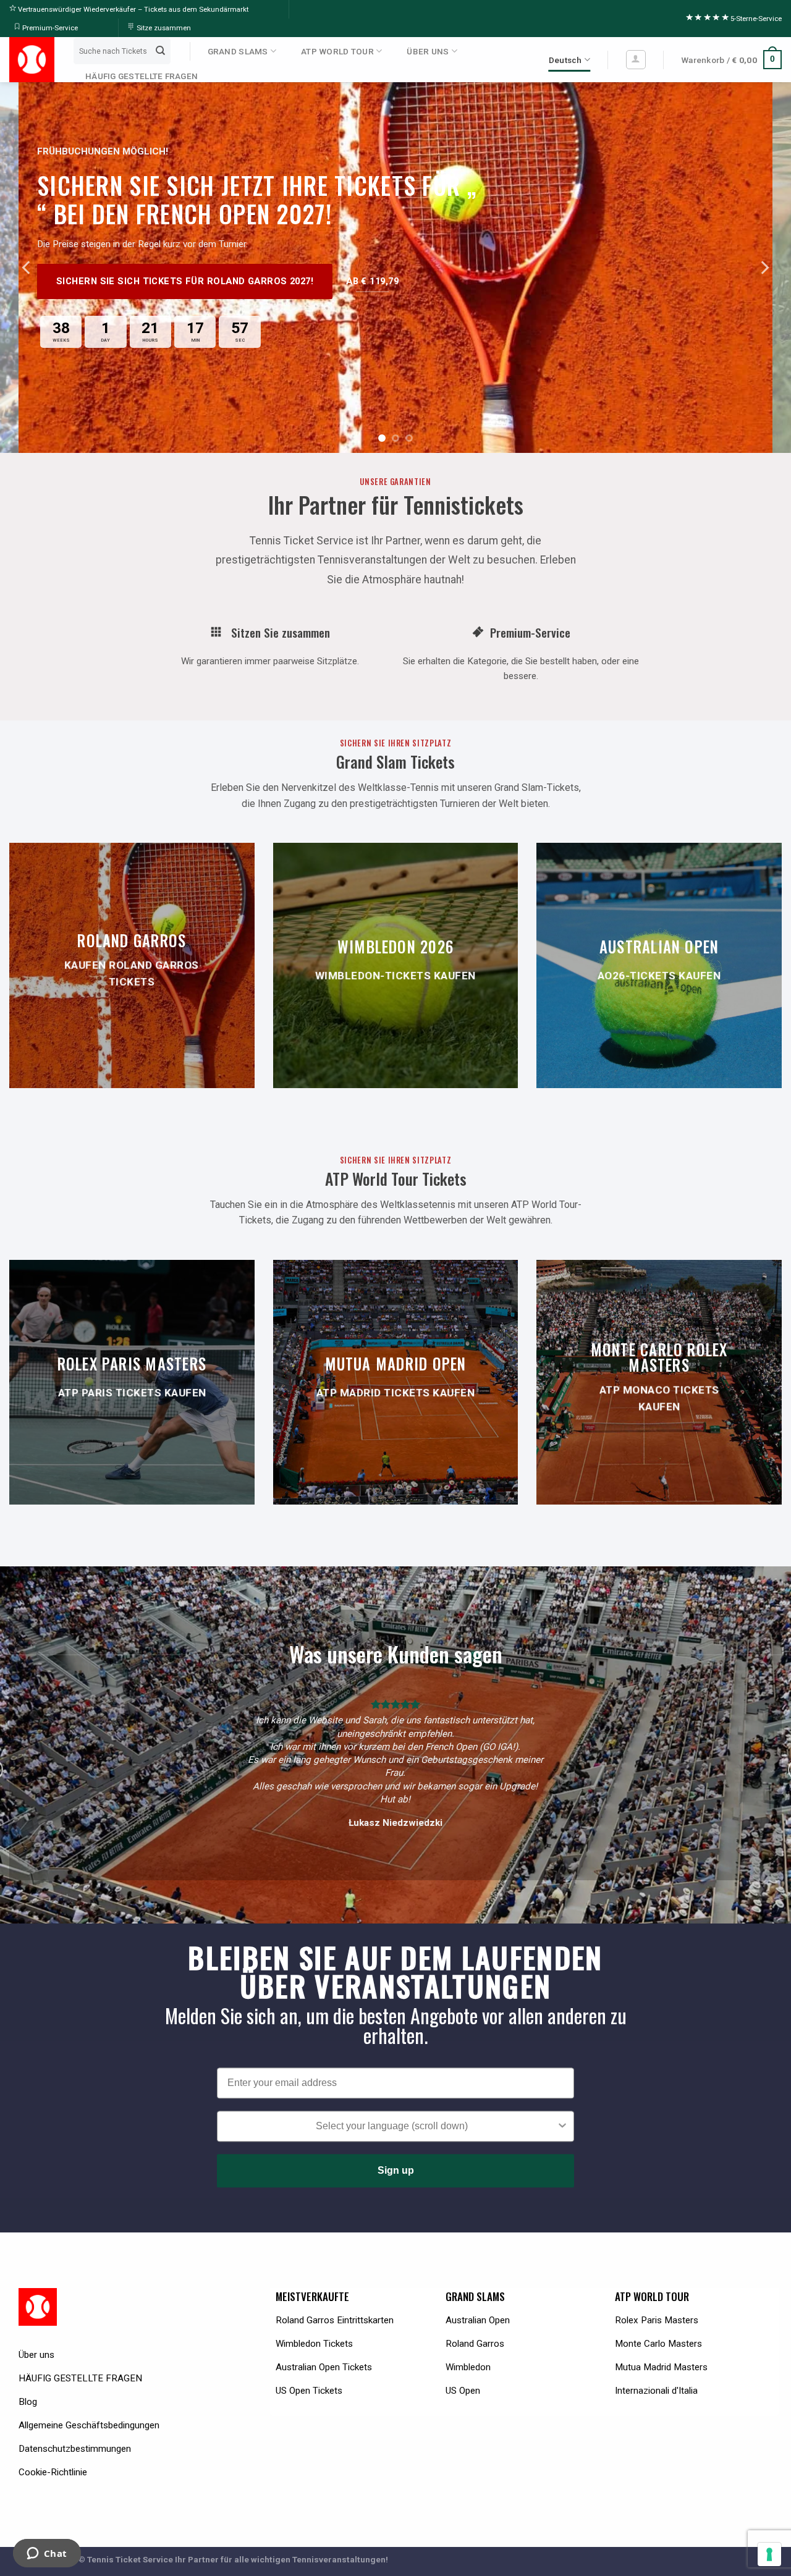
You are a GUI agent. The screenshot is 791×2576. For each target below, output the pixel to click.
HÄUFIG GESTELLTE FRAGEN (142, 76)
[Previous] (27, 268)
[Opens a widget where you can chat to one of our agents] (47, 2554)
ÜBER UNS (428, 51)
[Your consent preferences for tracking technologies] (769, 2554)
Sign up (396, 2170)
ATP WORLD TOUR (337, 51)
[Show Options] (562, 2126)
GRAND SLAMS (238, 51)
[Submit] (160, 51)
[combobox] (392, 2126)
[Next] (764, 268)
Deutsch (565, 60)
